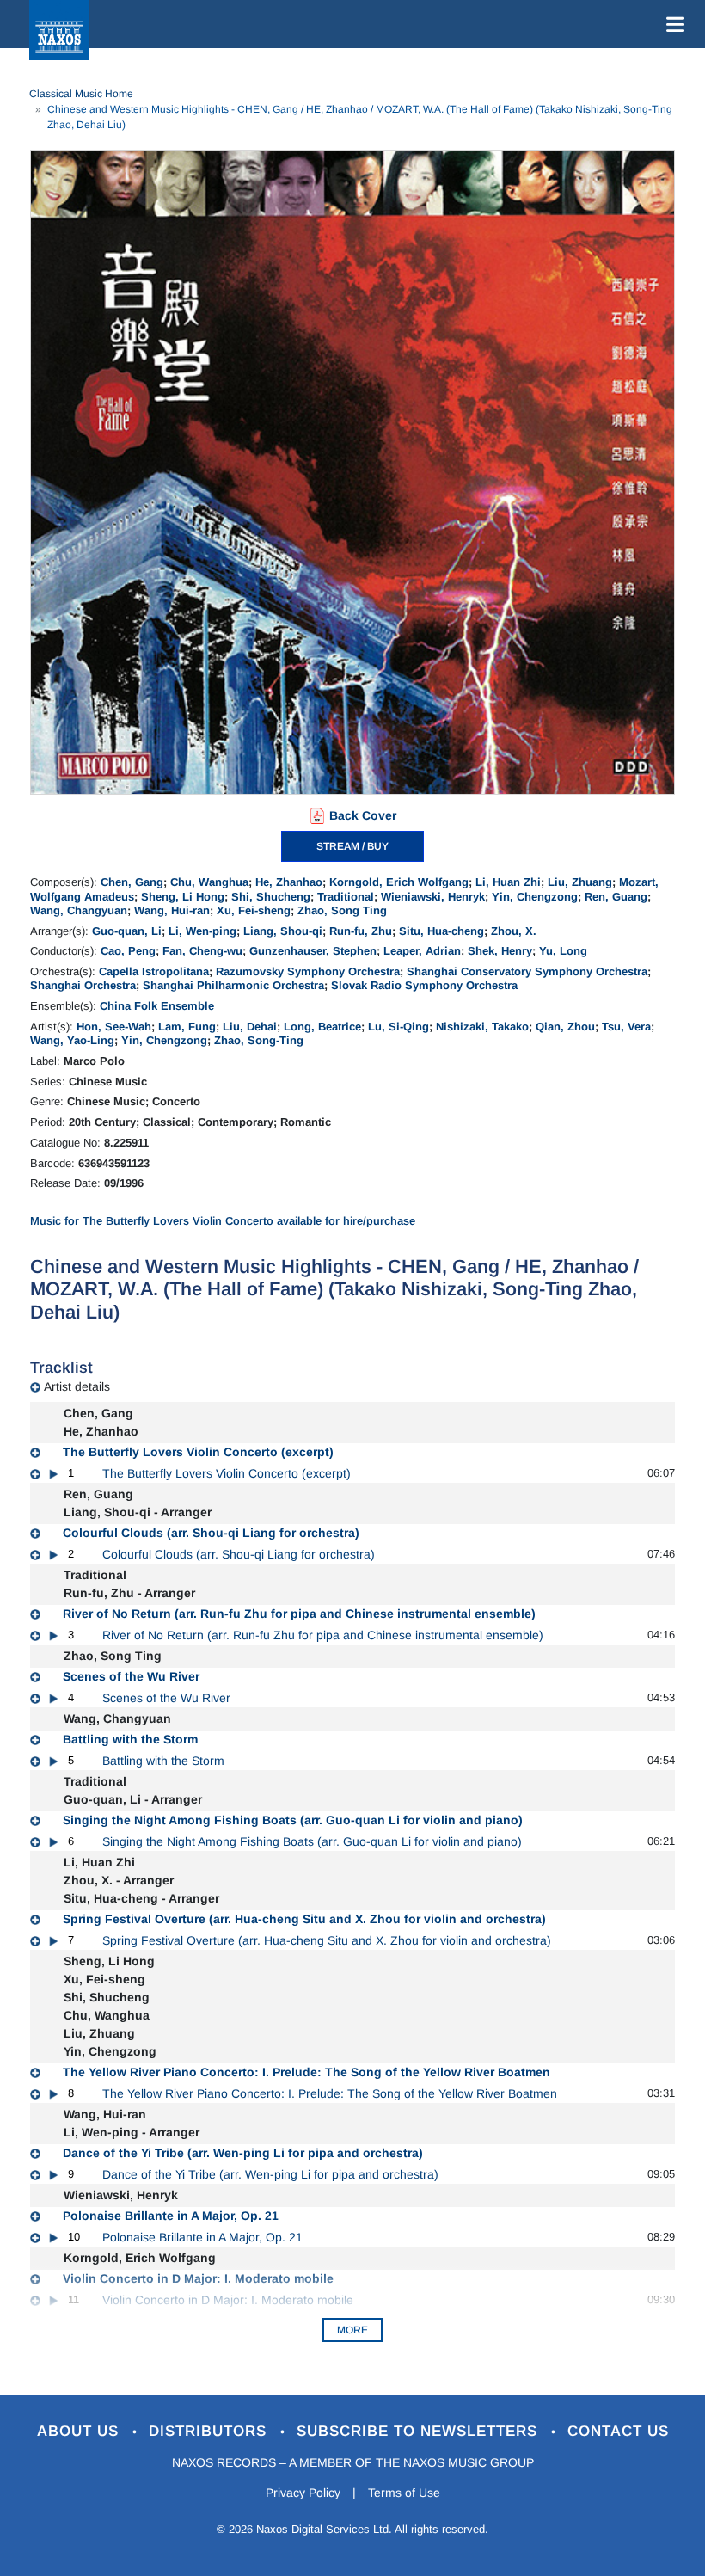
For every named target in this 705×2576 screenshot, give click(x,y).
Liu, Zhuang (580, 882)
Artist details (77, 1386)
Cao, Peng (128, 951)
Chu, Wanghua (209, 882)
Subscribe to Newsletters (420, 2431)
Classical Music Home (81, 94)
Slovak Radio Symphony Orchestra (424, 985)
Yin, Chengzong (535, 897)
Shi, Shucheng (271, 897)
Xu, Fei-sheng (254, 910)
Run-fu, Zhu (361, 931)
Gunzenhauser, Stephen (313, 951)
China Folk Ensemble (157, 1006)
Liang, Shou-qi (283, 931)
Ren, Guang (616, 897)
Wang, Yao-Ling (72, 1040)
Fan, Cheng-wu (202, 951)
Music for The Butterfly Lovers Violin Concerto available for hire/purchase (223, 1221)
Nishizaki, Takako (482, 1027)
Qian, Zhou (565, 1027)
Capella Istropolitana (154, 971)
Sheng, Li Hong (183, 897)
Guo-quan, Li (127, 931)
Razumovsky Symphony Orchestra (308, 971)
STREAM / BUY (352, 846)
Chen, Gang (132, 882)
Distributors (210, 2431)
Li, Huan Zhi (508, 882)
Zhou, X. (514, 931)
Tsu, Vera (626, 1027)
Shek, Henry (500, 951)
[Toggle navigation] (671, 24)
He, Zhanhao (289, 882)
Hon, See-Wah (114, 1027)
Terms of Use (404, 2493)
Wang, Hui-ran (172, 910)
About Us (80, 2431)
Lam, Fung (187, 1027)
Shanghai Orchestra (83, 985)
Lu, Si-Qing (398, 1027)
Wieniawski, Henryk (433, 897)
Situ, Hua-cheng (441, 931)
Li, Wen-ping (202, 931)
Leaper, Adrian (422, 951)
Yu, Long (563, 951)
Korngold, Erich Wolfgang (399, 882)
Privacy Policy (303, 2493)
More (352, 2330)
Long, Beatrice (322, 1027)
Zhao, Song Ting (342, 910)
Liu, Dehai (250, 1027)
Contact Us (618, 2431)
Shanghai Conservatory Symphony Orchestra (527, 971)
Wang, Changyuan (79, 910)
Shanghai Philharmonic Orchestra (233, 985)
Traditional (346, 897)
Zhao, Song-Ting (259, 1040)
